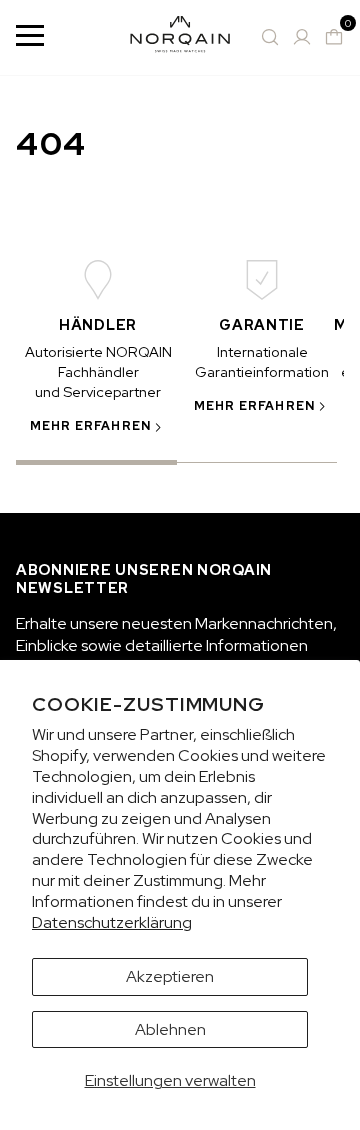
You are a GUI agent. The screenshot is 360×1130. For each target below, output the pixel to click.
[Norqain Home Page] (180, 37)
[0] (334, 37)
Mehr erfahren (91, 426)
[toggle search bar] (270, 37)
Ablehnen (170, 1029)
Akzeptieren (170, 976)
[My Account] (302, 37)
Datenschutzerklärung (112, 922)
